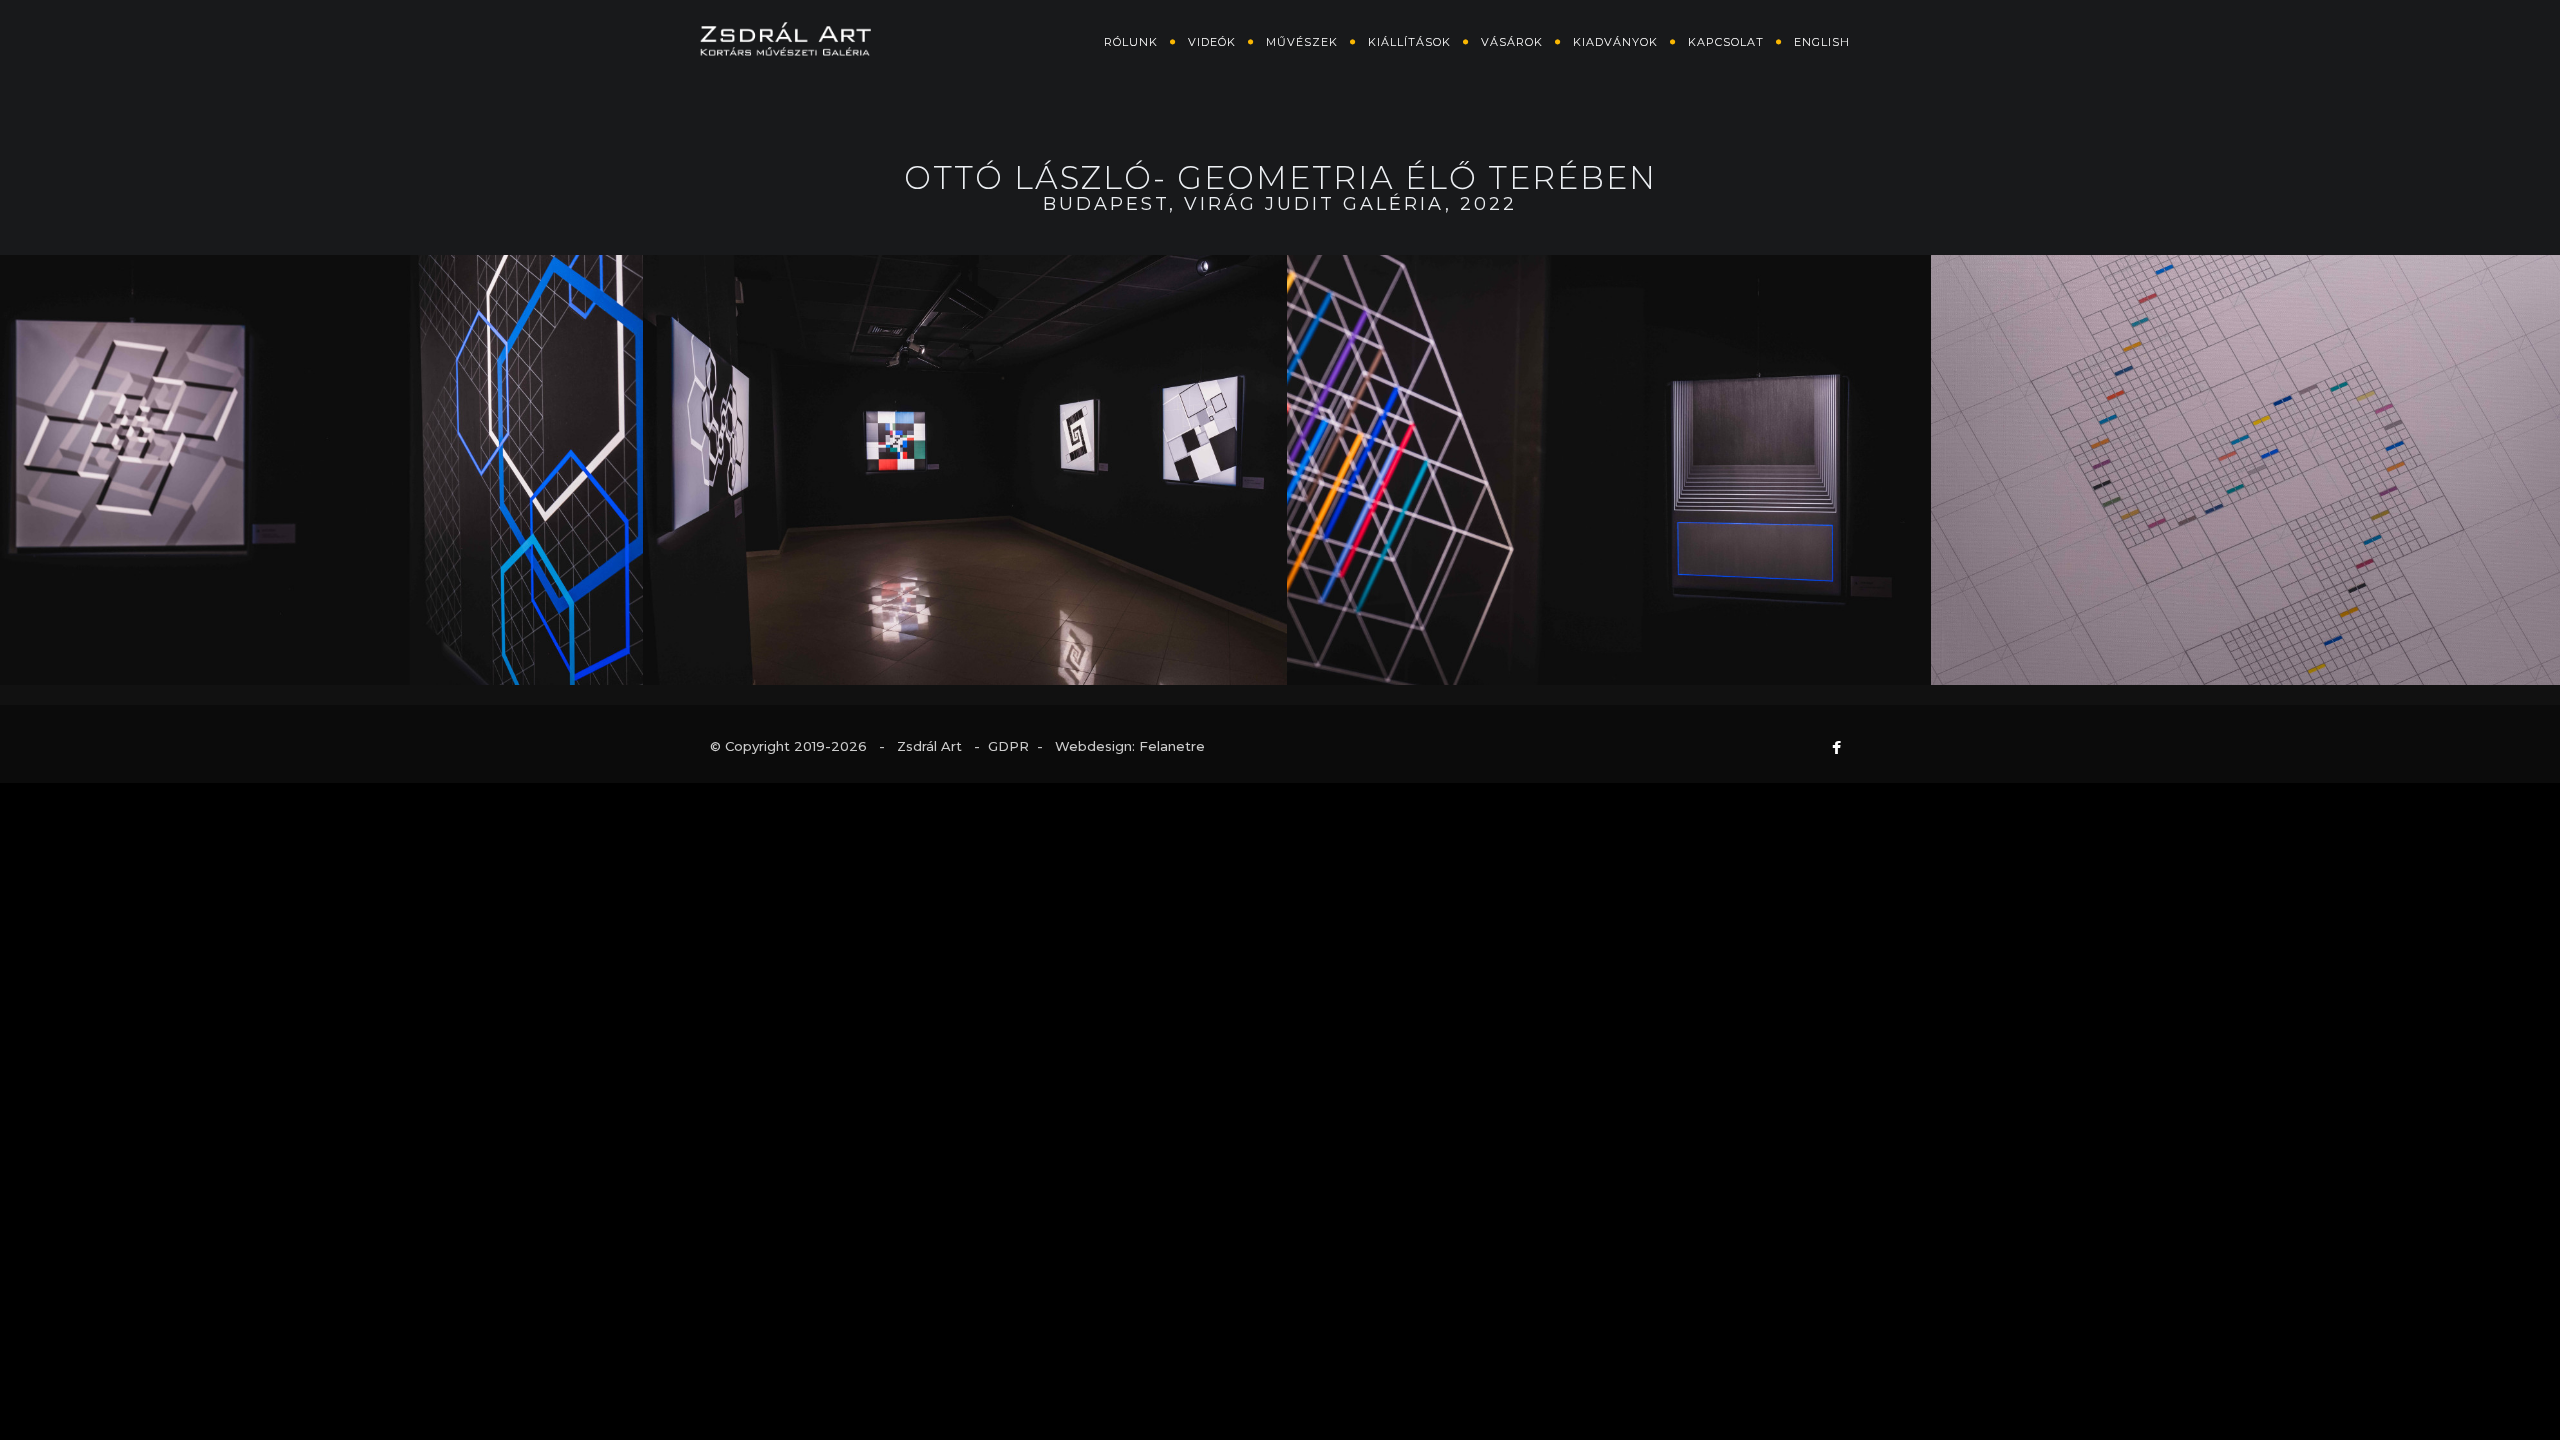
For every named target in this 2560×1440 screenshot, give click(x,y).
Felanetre (1172, 746)
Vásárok (1512, 42)
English (1822, 42)
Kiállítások (1409, 42)
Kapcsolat (1726, 42)
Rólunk (1131, 42)
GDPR (1008, 746)
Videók (1212, 42)
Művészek (1302, 42)
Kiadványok (1615, 42)
